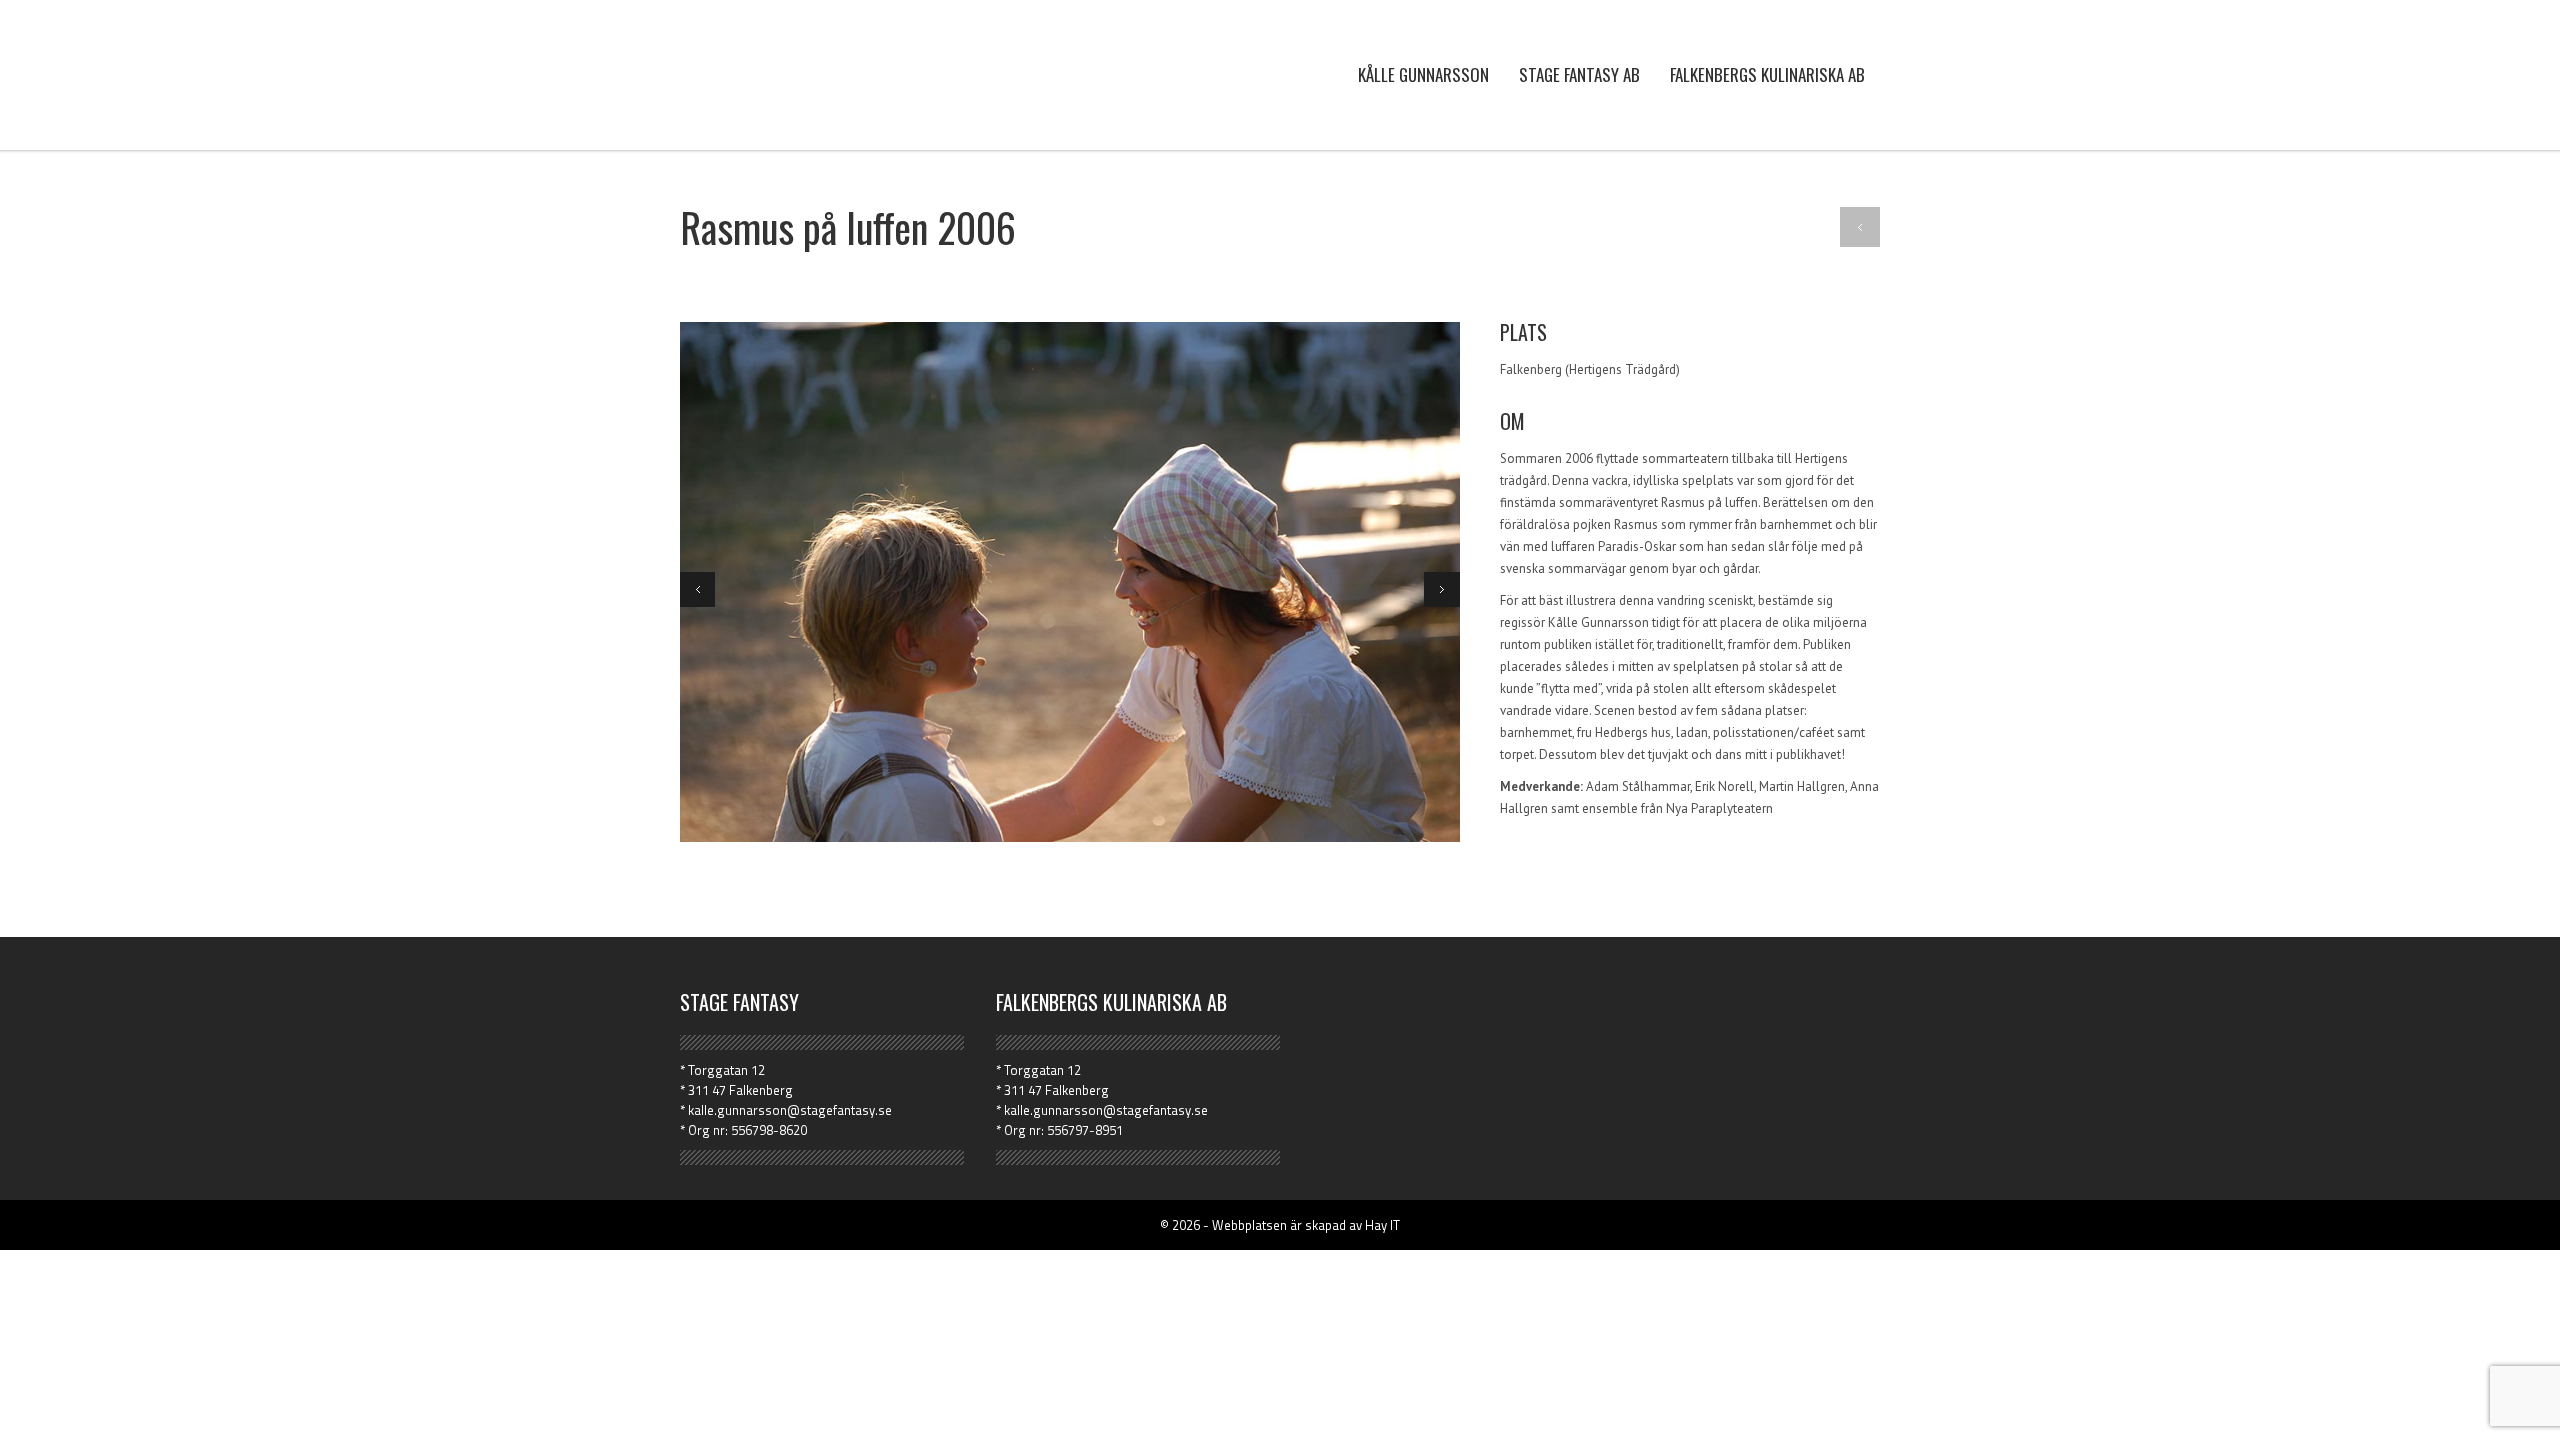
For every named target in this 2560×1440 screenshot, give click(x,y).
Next (1442, 589)
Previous (697, 589)
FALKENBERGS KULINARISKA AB (1767, 74)
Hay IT (1382, 1225)
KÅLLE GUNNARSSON (1423, 74)
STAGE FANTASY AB (1579, 74)
